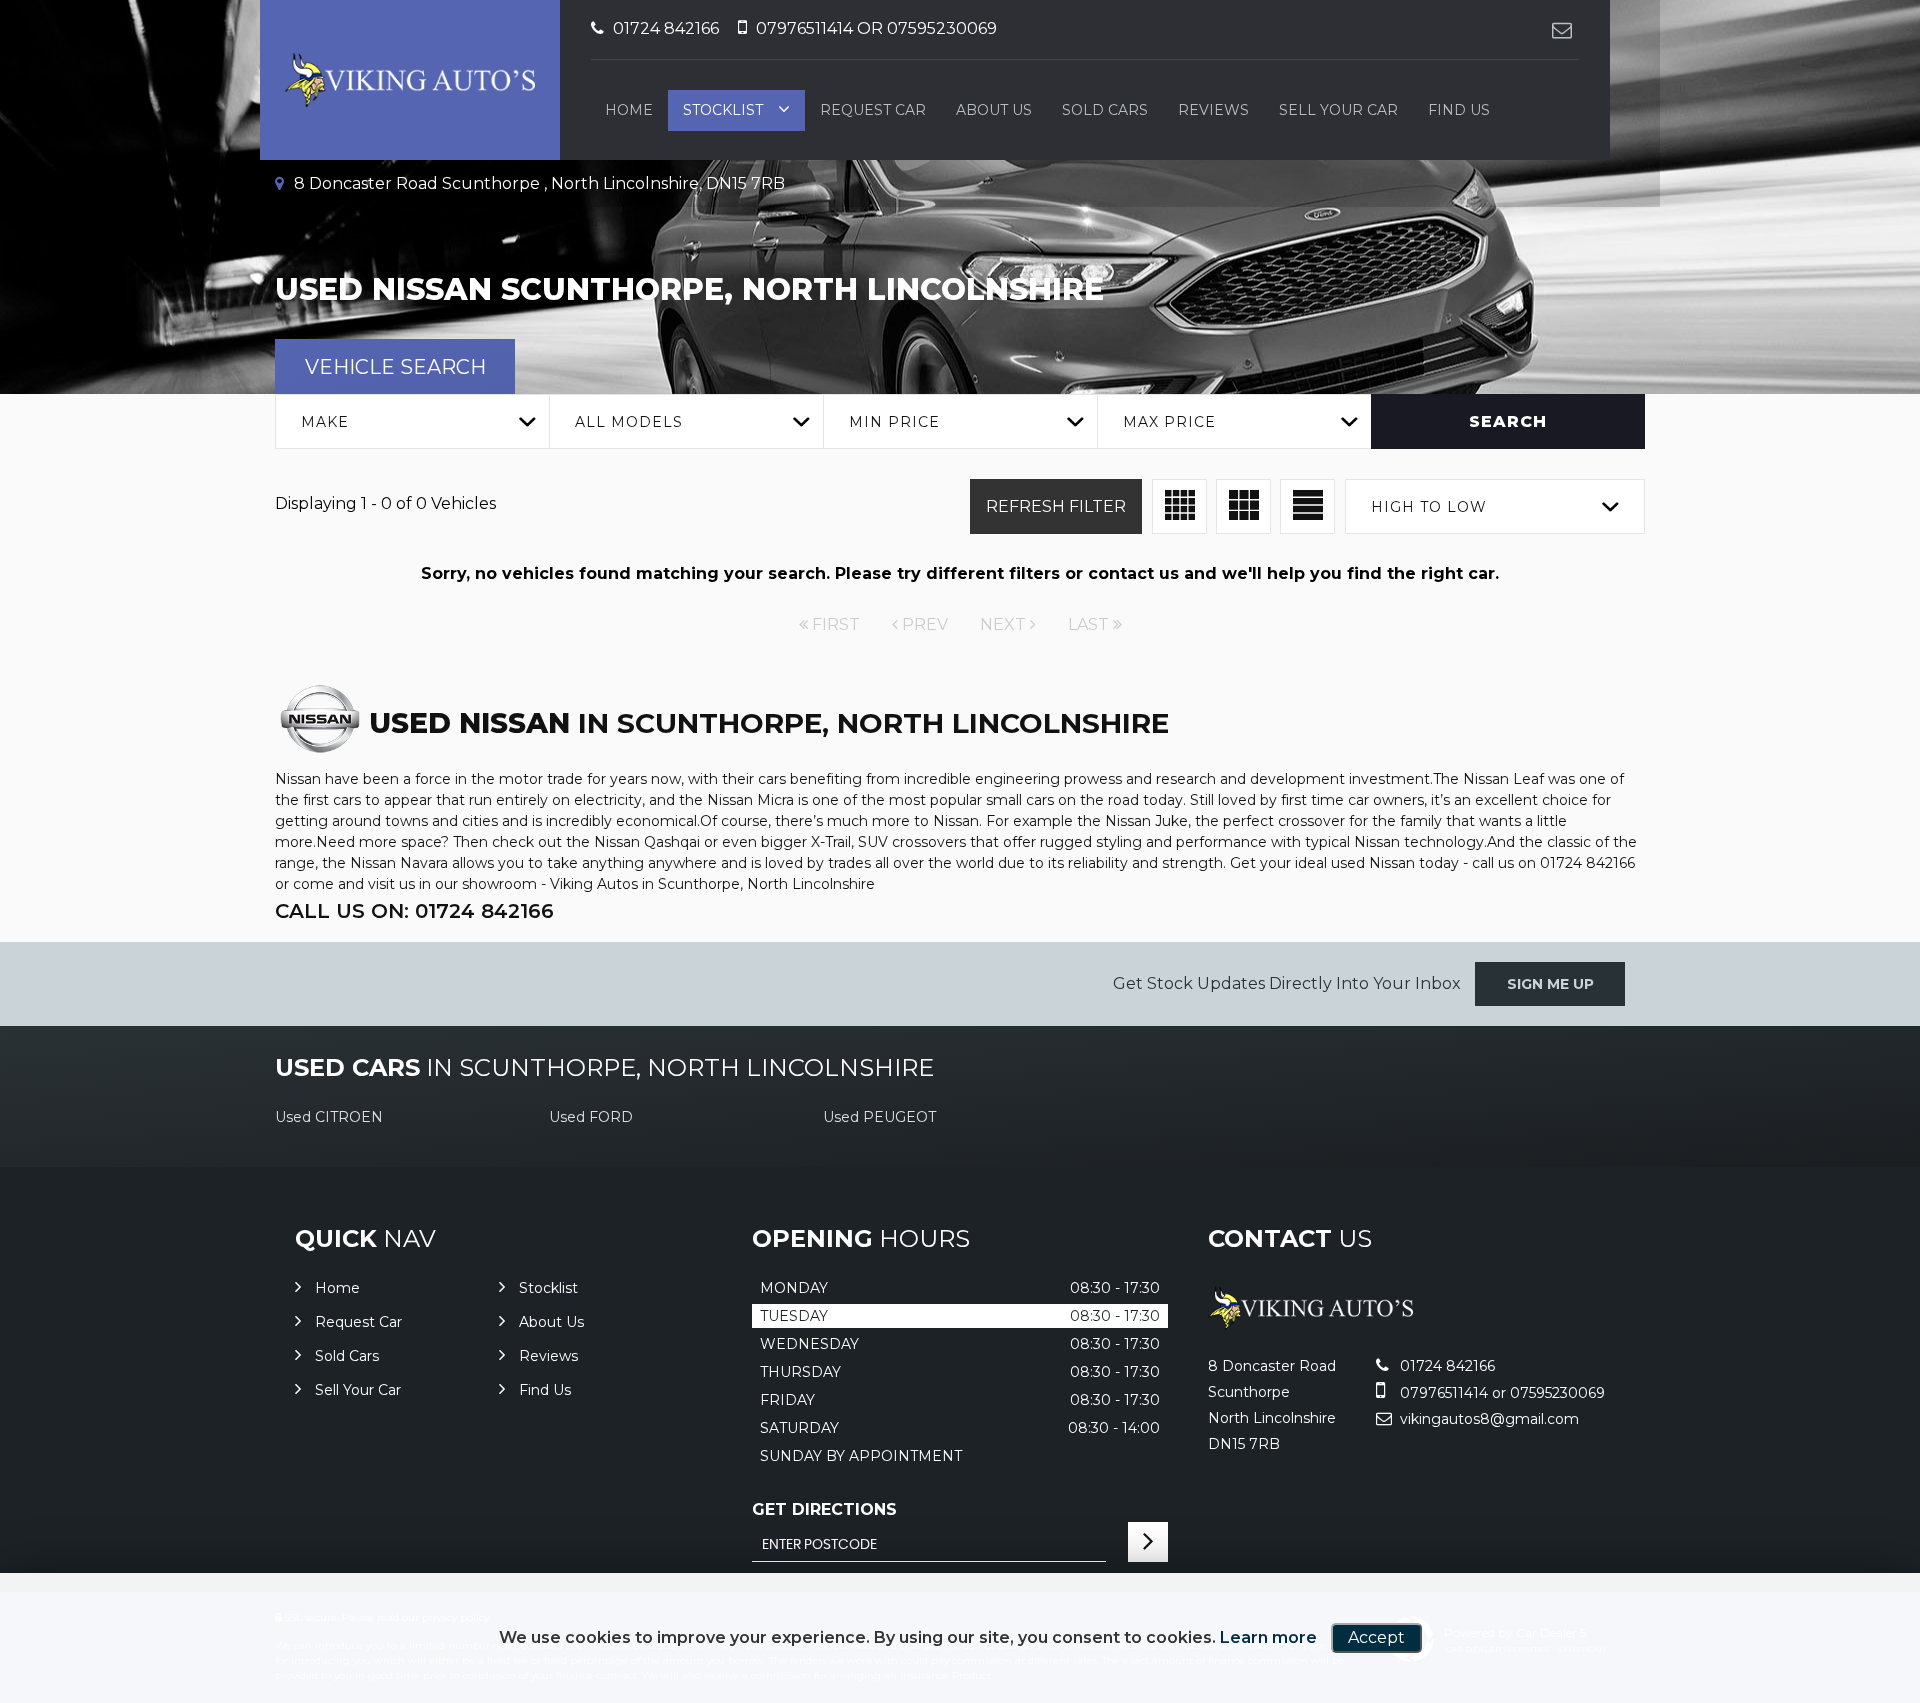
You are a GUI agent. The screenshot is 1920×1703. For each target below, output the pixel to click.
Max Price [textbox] (1169, 422)
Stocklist (723, 110)
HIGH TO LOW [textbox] (1429, 507)
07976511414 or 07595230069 (874, 28)
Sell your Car (1338, 110)
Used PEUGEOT (879, 1117)
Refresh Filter (1056, 506)
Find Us (1459, 110)
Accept (1376, 1637)
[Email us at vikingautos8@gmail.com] (1561, 29)
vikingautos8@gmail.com (1487, 1419)
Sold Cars (1105, 110)
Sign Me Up (1550, 984)
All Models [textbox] (629, 422)
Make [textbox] (325, 422)
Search (1508, 421)
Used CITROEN (329, 1117)
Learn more (1268, 1637)
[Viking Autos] (1310, 1324)
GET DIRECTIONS (824, 1509)
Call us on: (414, 911)
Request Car (873, 110)
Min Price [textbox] (894, 422)
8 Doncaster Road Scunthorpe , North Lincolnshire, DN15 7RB (537, 183)
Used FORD (591, 1117)
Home (629, 110)
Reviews (1213, 110)
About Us (994, 110)
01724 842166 (664, 28)
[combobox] (412, 421)
